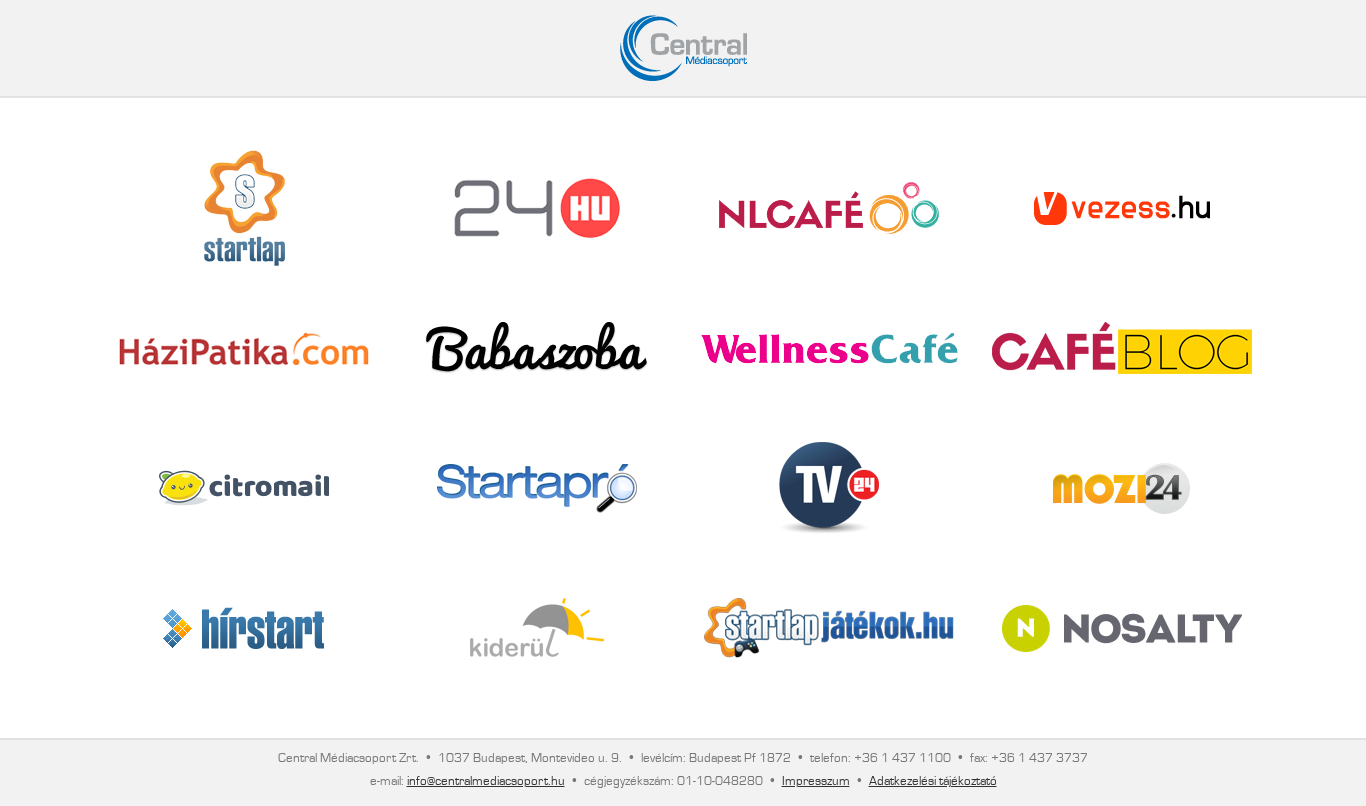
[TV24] (829, 488)
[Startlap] (244, 208)
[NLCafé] (829, 208)
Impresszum (816, 781)
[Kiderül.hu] (537, 628)
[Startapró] (537, 488)
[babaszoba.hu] (536, 348)
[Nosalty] (1122, 628)
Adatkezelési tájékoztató (933, 781)
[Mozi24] (1121, 488)
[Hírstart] (244, 628)
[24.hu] (537, 208)
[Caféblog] (1122, 348)
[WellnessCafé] (829, 348)
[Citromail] (244, 488)
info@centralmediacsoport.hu (486, 781)
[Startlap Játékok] (829, 628)
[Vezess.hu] (1122, 208)
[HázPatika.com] (244, 348)
